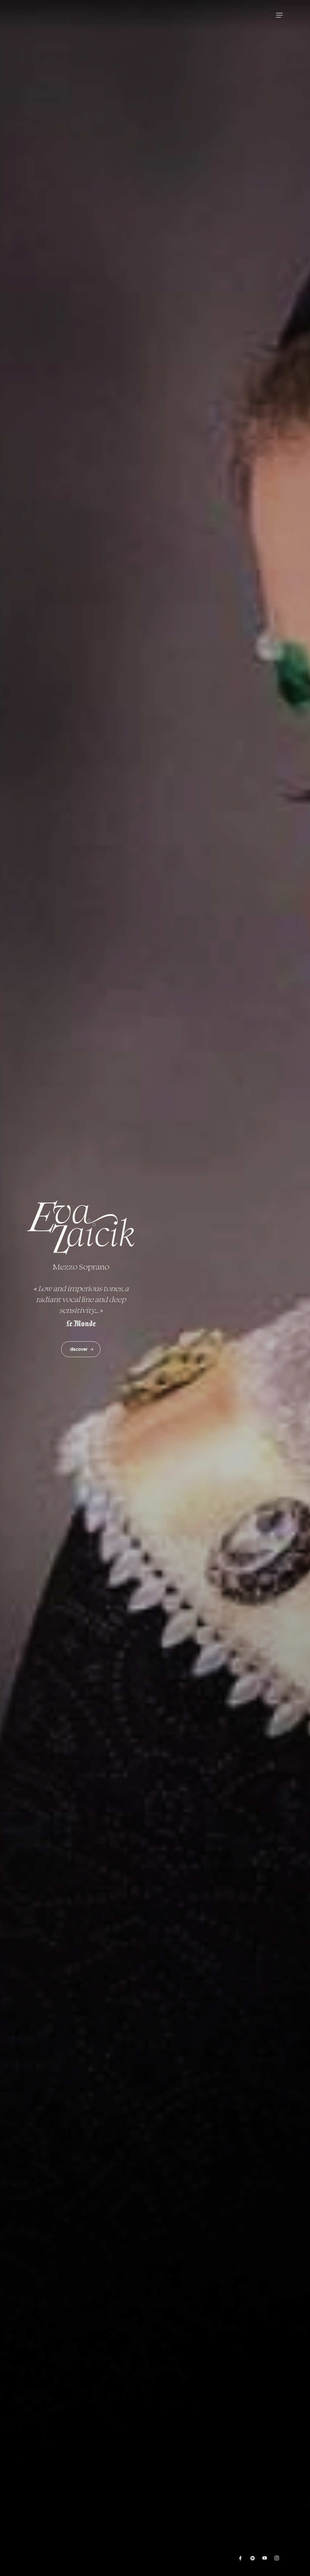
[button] (279, 15)
